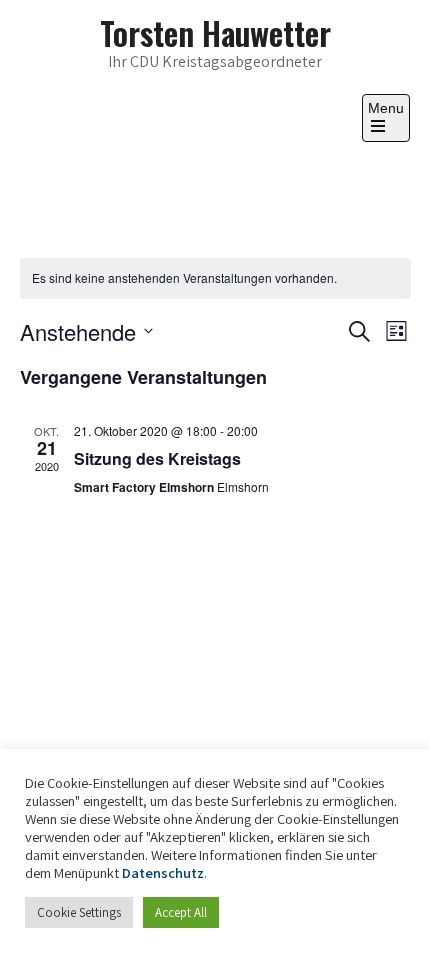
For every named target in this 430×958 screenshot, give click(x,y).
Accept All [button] (181, 912)
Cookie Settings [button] (79, 912)
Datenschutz (163, 872)
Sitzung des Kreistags (157, 458)
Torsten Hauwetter (215, 32)
